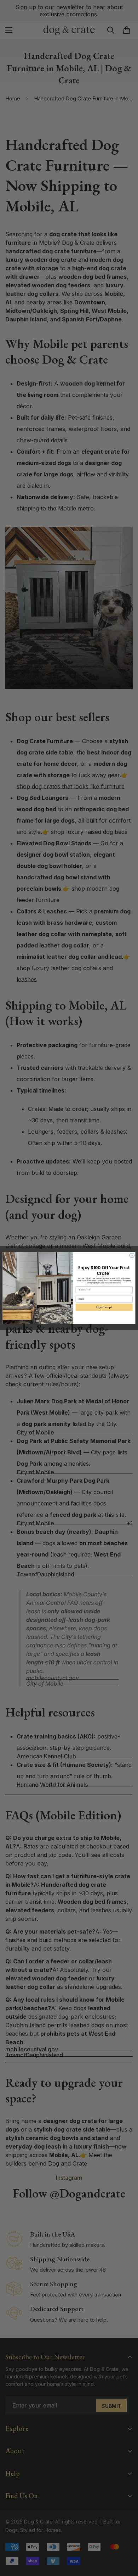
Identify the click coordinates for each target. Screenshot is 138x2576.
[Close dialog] (132, 1256)
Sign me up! (104, 1307)
